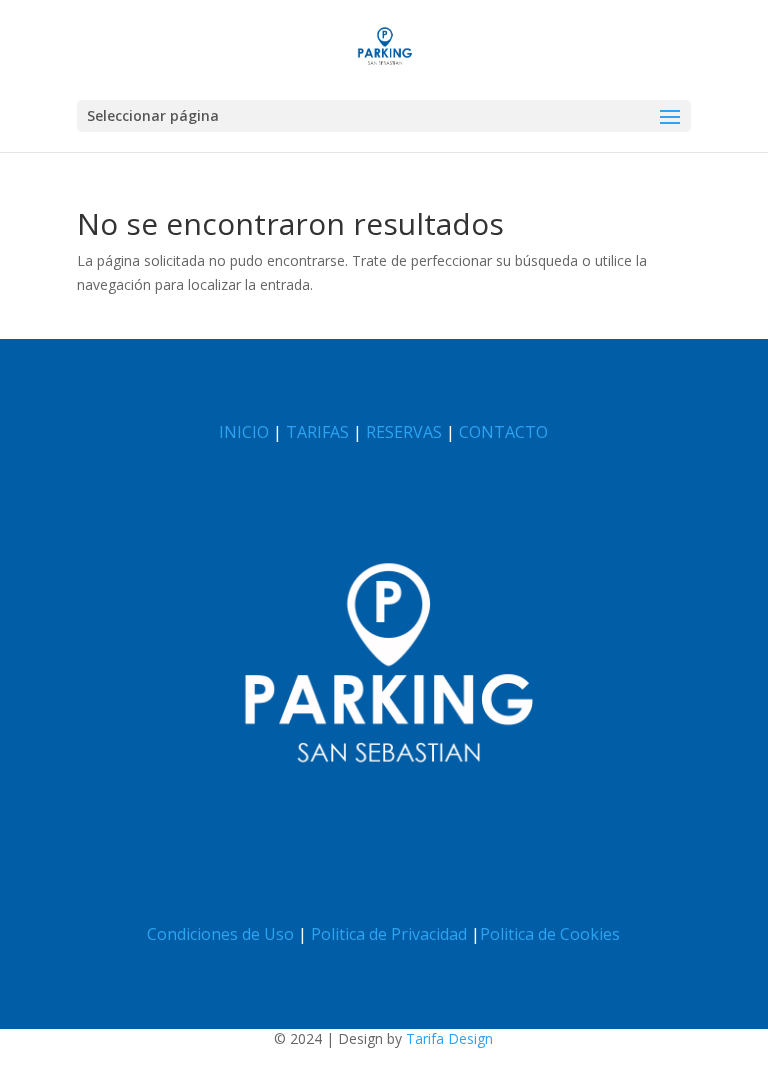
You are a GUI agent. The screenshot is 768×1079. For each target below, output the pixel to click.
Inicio (244, 432)
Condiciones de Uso (220, 934)
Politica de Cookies (550, 934)
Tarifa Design (449, 1038)
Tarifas (317, 432)
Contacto (503, 432)
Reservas (404, 432)
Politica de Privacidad (389, 934)
